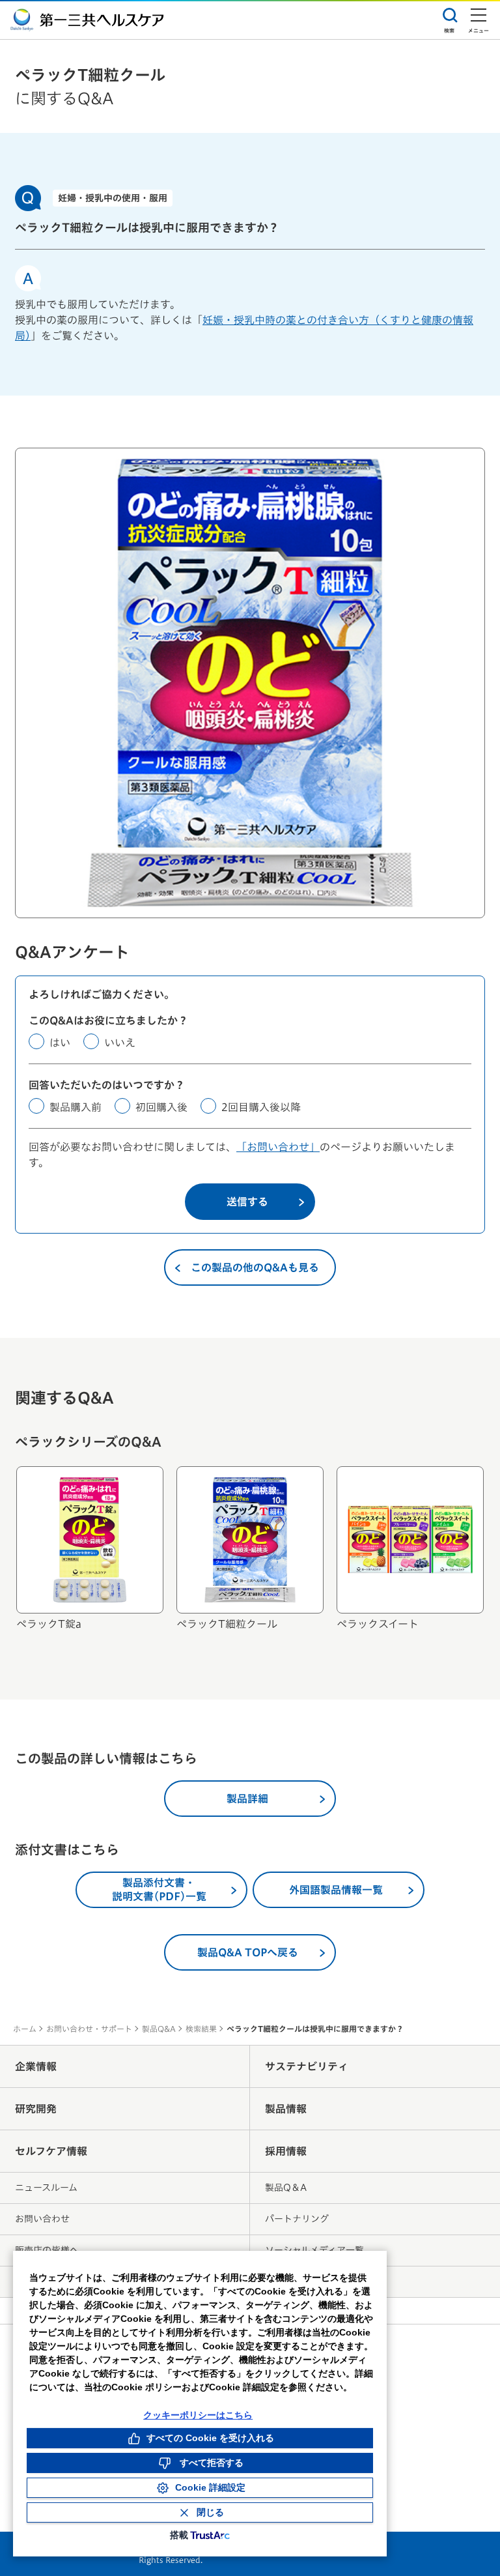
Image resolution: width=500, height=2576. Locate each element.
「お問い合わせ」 (278, 1147)
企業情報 (36, 2066)
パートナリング (297, 2219)
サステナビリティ (307, 2066)
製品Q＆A (286, 2188)
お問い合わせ (42, 2219)
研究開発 (36, 2109)
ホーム (25, 2029)
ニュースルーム (46, 2188)
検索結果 (201, 2029)
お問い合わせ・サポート (89, 2029)
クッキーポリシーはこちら (198, 2415)
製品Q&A (159, 2029)
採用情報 (286, 2151)
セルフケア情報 (51, 2151)
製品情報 (286, 2109)
